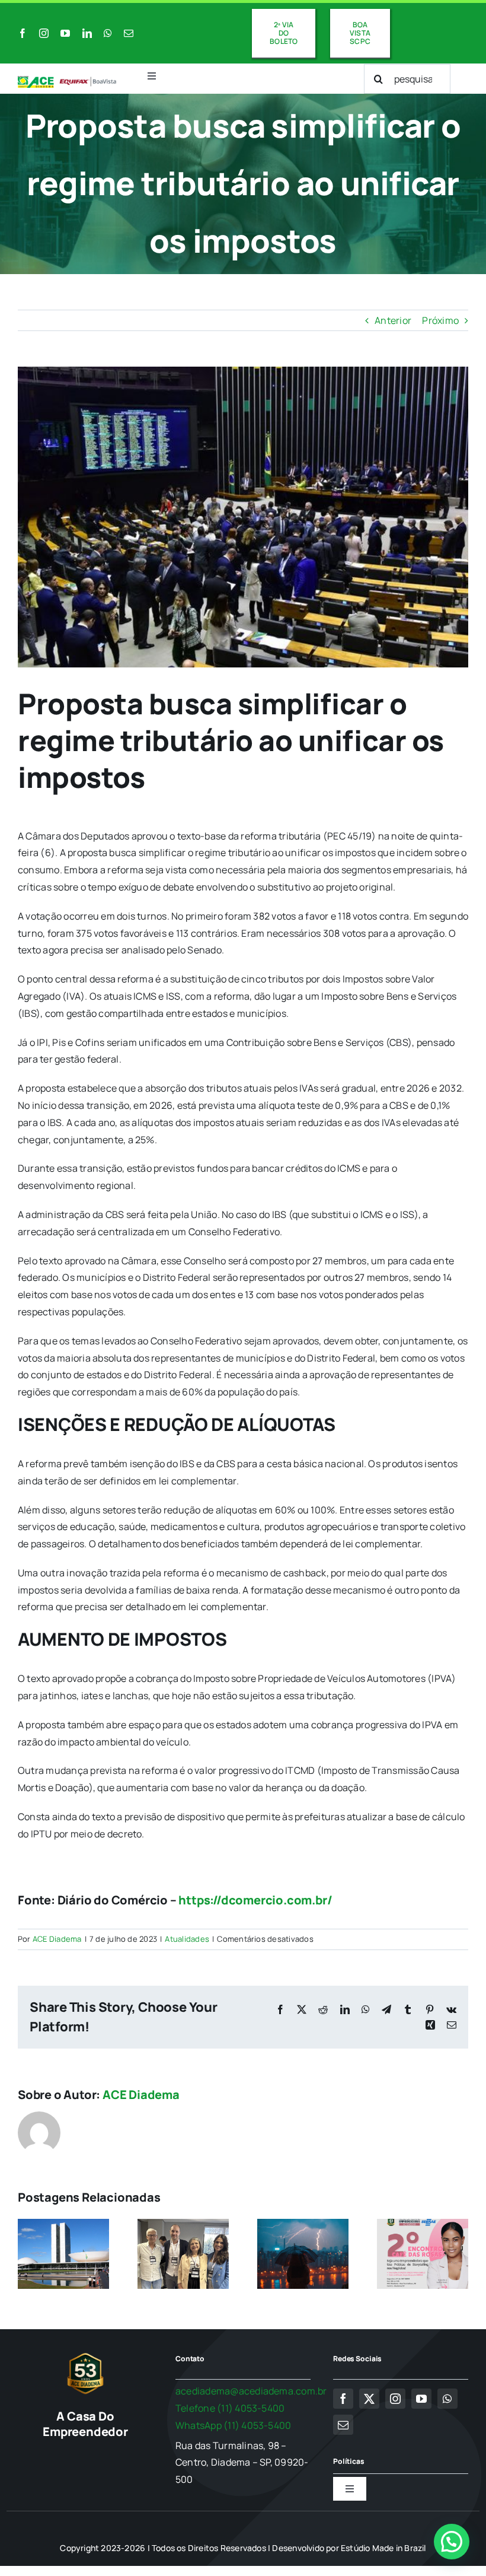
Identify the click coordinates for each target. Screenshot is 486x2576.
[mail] (129, 33)
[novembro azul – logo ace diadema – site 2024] (67, 81)
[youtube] (65, 33)
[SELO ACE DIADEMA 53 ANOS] (85, 2355)
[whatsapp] (108, 33)
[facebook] (23, 33)
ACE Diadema (57, 1939)
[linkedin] (87, 33)
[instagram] (44, 33)
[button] (452, 2542)
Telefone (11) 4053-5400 (230, 2408)
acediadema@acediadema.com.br (251, 2391)
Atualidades (187, 1939)
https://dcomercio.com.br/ (255, 1900)
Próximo (440, 320)
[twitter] (369, 2399)
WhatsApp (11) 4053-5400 (234, 2425)
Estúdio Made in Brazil (383, 2548)
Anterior (393, 320)
